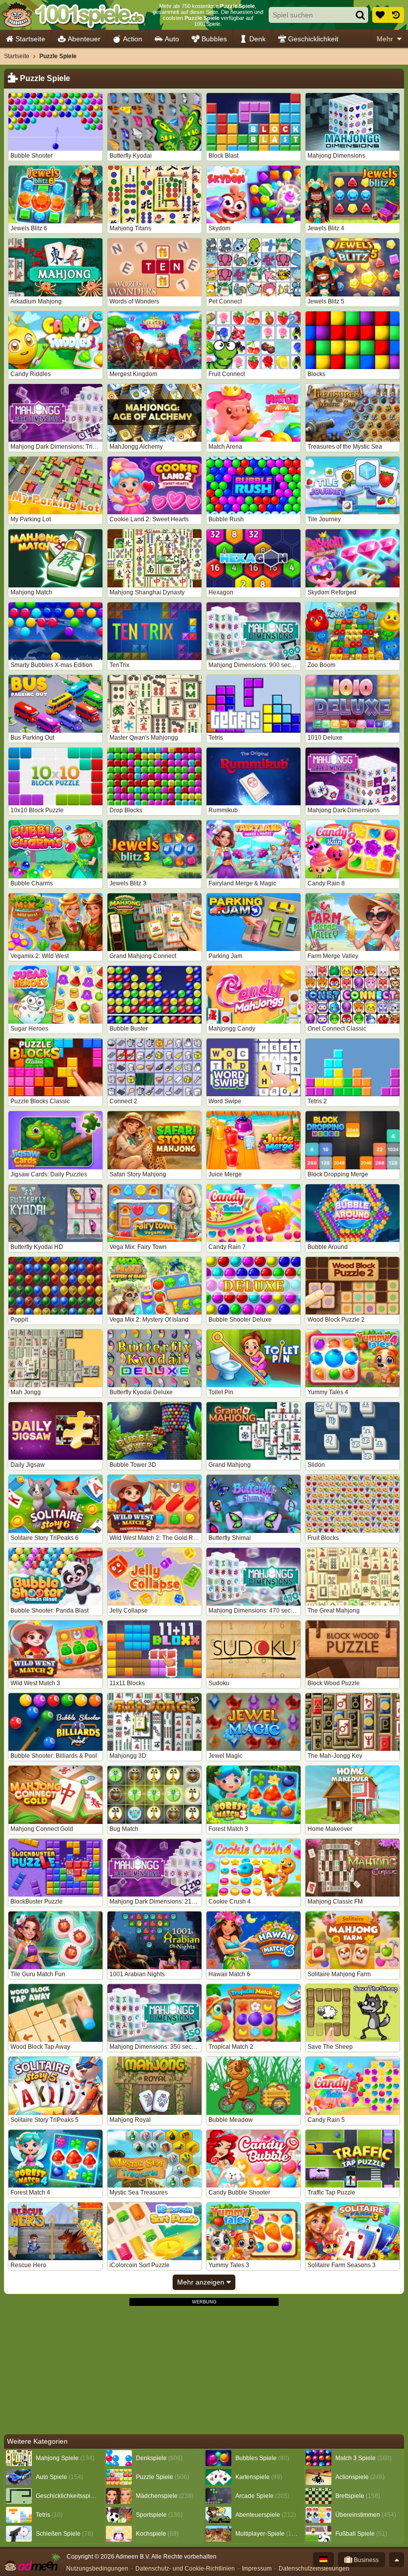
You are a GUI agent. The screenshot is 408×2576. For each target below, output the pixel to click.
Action (133, 39)
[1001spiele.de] (73, 15)
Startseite (30, 39)
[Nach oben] (397, 2560)
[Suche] (360, 15)
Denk (257, 39)
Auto (172, 39)
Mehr (385, 39)
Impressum (257, 2569)
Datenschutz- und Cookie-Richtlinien (185, 2569)
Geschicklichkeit (313, 39)
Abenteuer (84, 39)
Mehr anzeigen (202, 2282)
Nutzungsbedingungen (97, 2569)
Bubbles (214, 39)
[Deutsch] (323, 2560)
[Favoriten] (380, 15)
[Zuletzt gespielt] (396, 15)
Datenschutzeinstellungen (314, 2569)
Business (365, 2560)
